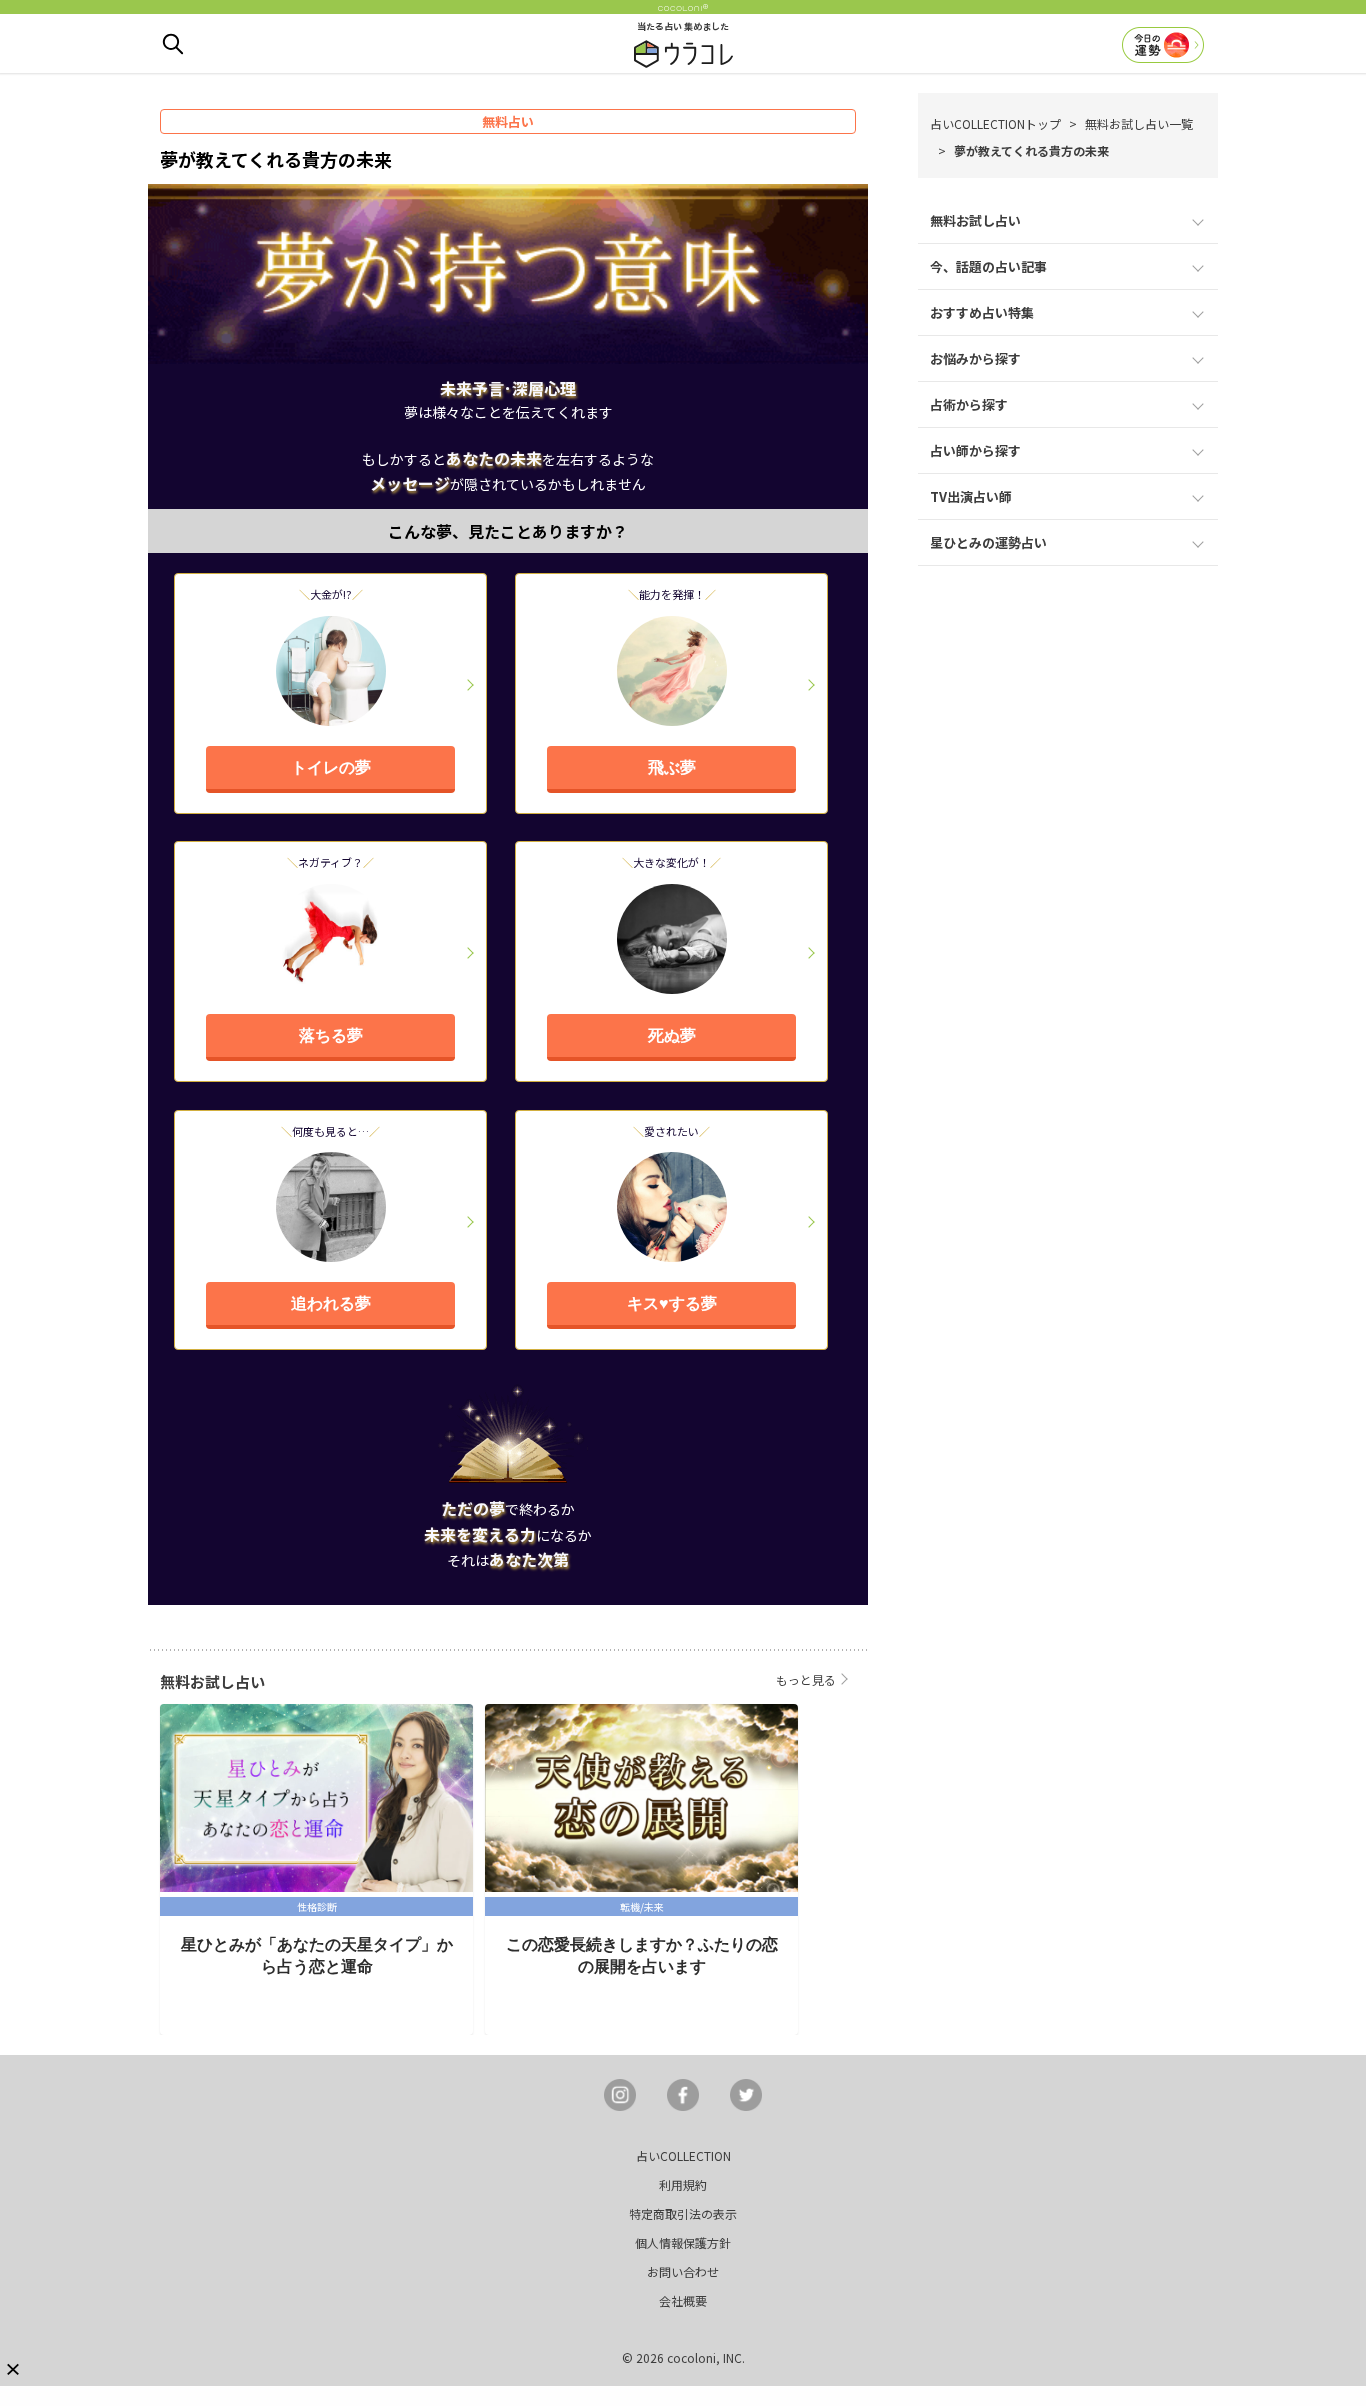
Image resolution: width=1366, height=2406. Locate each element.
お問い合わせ (683, 2271)
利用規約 (683, 2184)
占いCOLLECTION (683, 2155)
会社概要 (683, 2300)
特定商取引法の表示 (683, 2213)
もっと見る (806, 1679)
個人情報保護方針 (683, 2242)
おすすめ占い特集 (982, 312)
